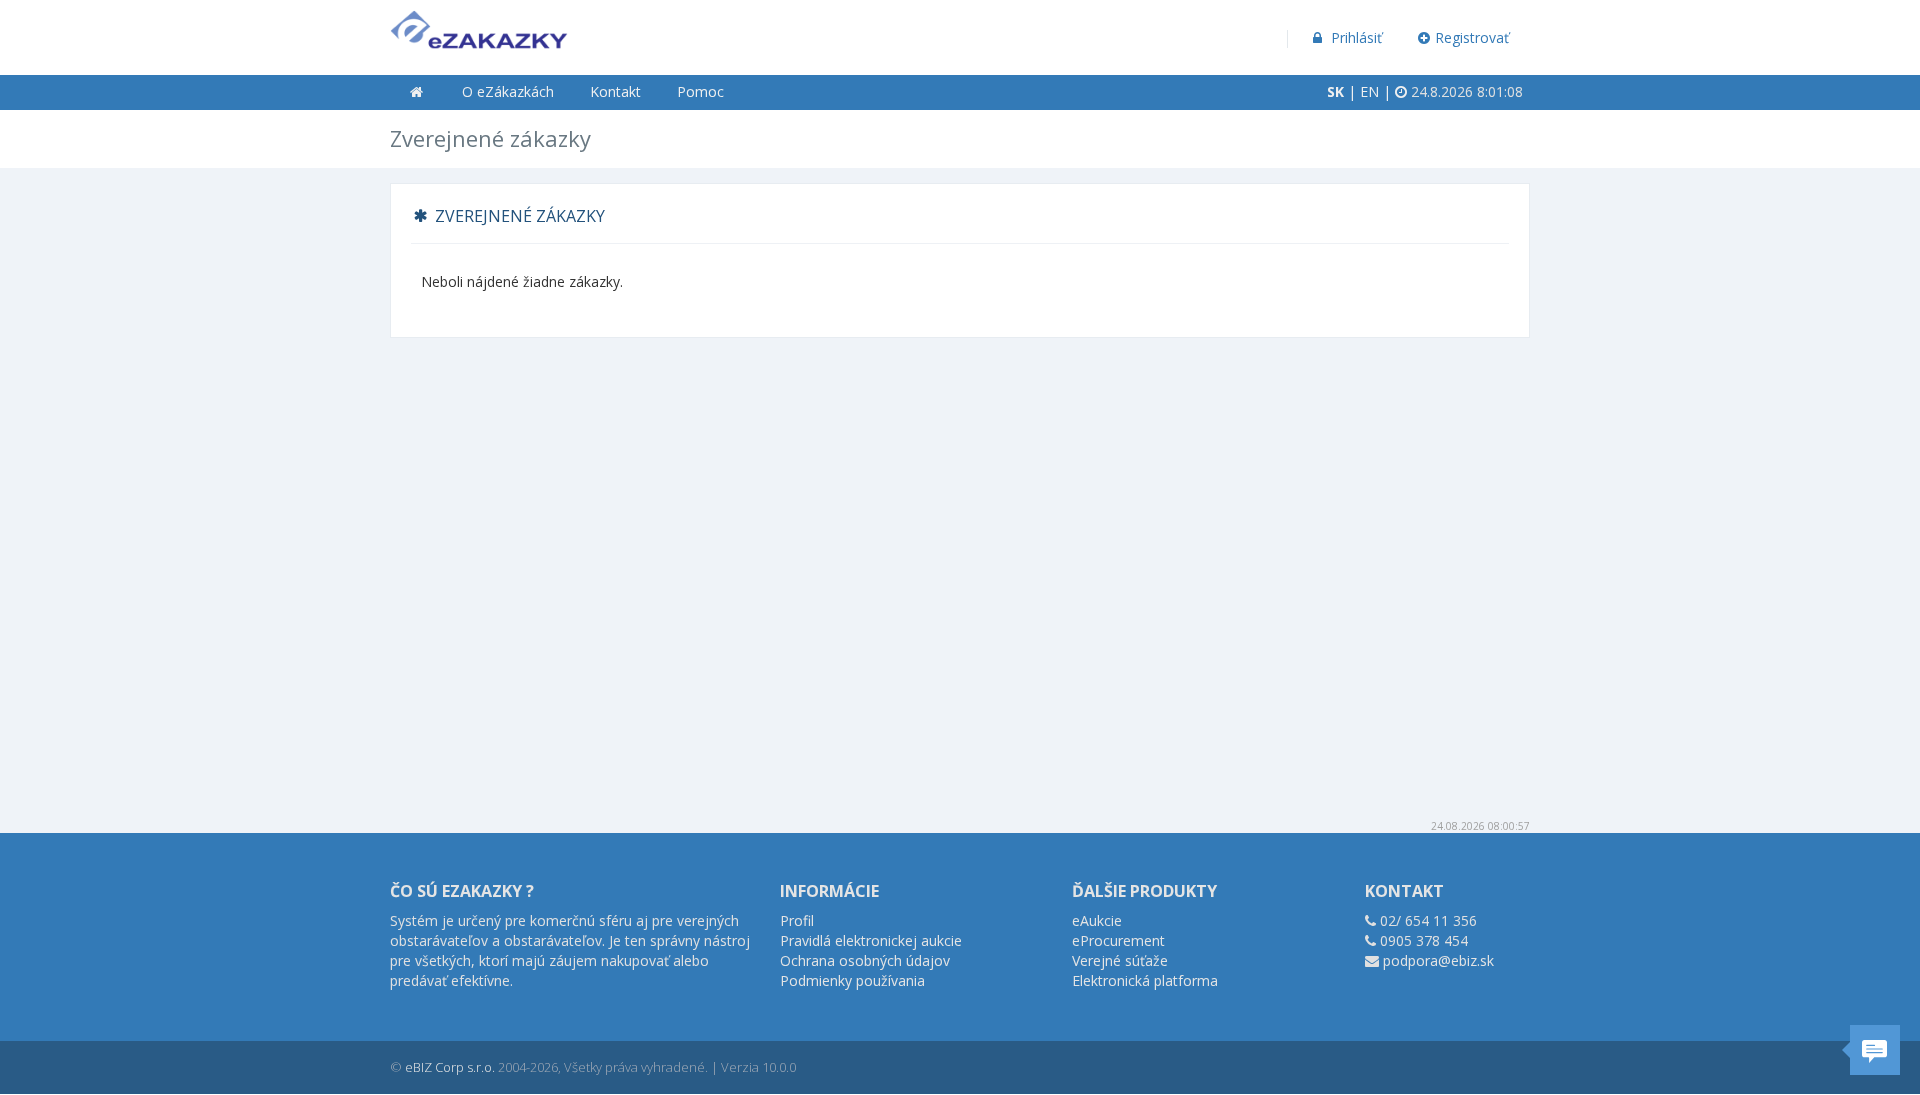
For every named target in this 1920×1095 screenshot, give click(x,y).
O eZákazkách (508, 91)
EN (1369, 91)
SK (1335, 91)
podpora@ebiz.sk (1438, 960)
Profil (797, 920)
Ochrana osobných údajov (865, 960)
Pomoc (700, 91)
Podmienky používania (852, 980)
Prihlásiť (1354, 37)
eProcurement (1118, 940)
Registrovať (1472, 37)
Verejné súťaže (1120, 960)
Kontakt (615, 91)
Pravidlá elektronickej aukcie (871, 940)
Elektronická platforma (1145, 980)
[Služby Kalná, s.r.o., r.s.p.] (479, 25)
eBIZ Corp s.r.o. (450, 1067)
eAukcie (1097, 920)
